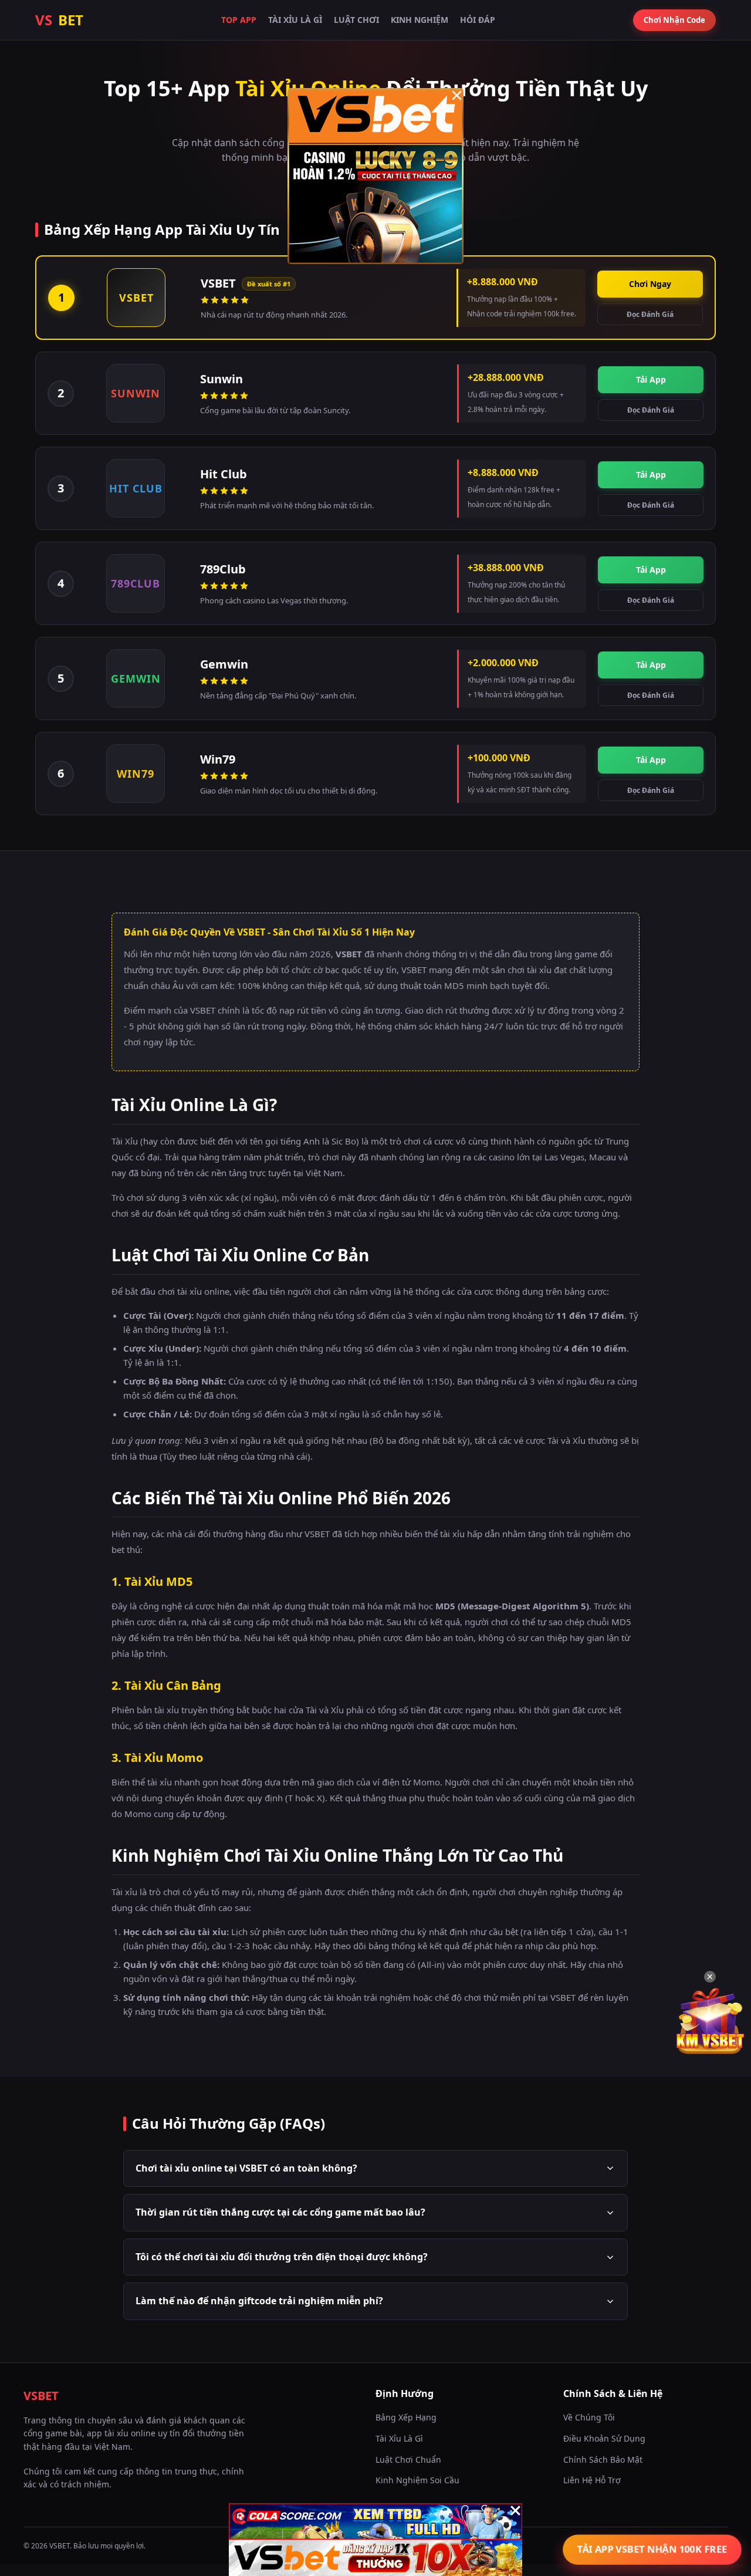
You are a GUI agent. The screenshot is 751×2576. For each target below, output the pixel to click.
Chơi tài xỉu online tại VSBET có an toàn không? (246, 2168)
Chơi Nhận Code (674, 20)
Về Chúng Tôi (589, 2417)
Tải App (651, 379)
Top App (239, 20)
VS (59, 20)
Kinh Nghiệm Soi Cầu (417, 2480)
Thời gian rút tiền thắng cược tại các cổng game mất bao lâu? (280, 2212)
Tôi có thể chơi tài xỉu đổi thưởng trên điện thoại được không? (282, 2257)
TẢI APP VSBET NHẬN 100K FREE (652, 2549)
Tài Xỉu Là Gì (295, 20)
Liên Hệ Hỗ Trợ (592, 2480)
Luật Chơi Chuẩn (408, 2459)
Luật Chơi (356, 20)
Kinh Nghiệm (420, 20)
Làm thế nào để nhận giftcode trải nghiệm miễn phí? (259, 2301)
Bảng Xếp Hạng (406, 2417)
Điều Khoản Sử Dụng (604, 2438)
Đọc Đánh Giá (650, 314)
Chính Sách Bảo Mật (603, 2459)
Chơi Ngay (650, 284)
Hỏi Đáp (478, 20)
